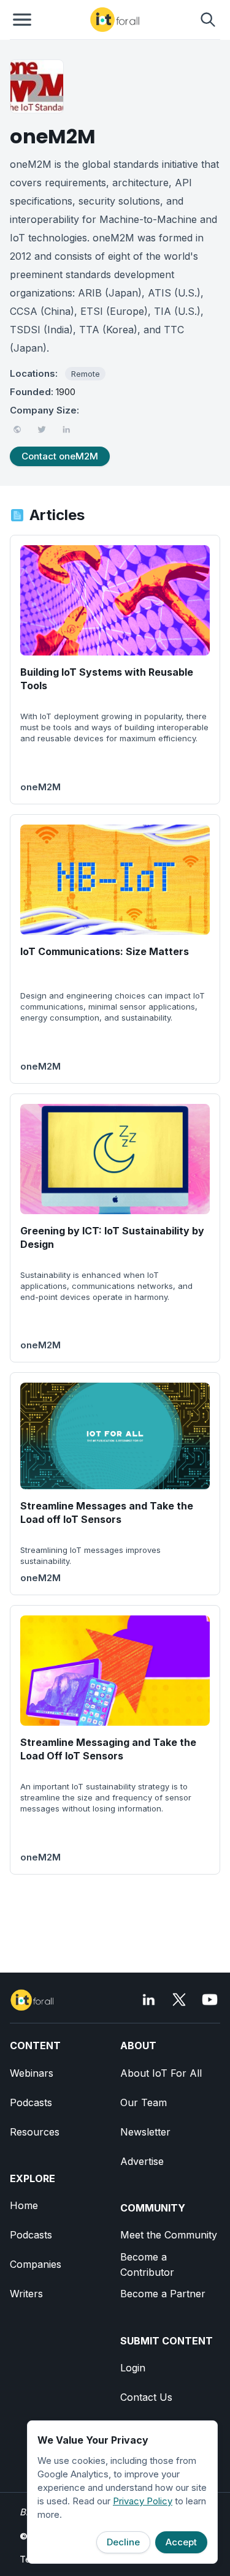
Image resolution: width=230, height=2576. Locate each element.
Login (133, 2368)
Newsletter (145, 2132)
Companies (36, 2264)
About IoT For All (161, 2073)
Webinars (32, 2073)
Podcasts (31, 2102)
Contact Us (146, 2397)
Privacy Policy (143, 2501)
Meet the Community (169, 2235)
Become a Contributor (147, 2264)
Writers (26, 2294)
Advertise (142, 2161)
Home (24, 2205)
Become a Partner (163, 2294)
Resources (35, 2132)
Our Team (144, 2102)
